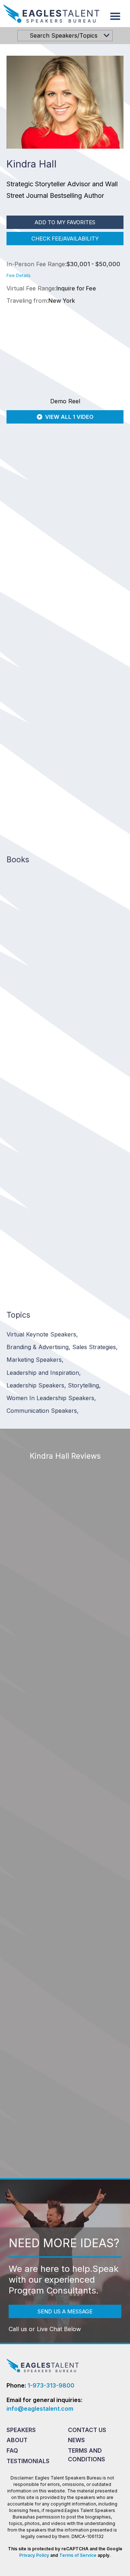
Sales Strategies (95, 1347)
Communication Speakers (43, 1411)
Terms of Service (78, 2555)
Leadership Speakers (36, 1385)
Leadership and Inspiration (44, 1373)
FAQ (12, 2450)
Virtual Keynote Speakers (42, 1334)
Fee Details (19, 275)
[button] (115, 16)
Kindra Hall (22, 617)
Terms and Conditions (86, 2455)
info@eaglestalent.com (40, 2409)
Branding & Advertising (38, 1347)
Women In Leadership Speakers (51, 1398)
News (76, 2440)
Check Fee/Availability (65, 239)
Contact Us (87, 2430)
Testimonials (28, 2461)
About (17, 2440)
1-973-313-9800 (51, 2385)
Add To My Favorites (65, 222)
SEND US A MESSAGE (65, 2311)
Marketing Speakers (35, 1360)
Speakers (21, 2430)
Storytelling (84, 1385)
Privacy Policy (34, 2555)
